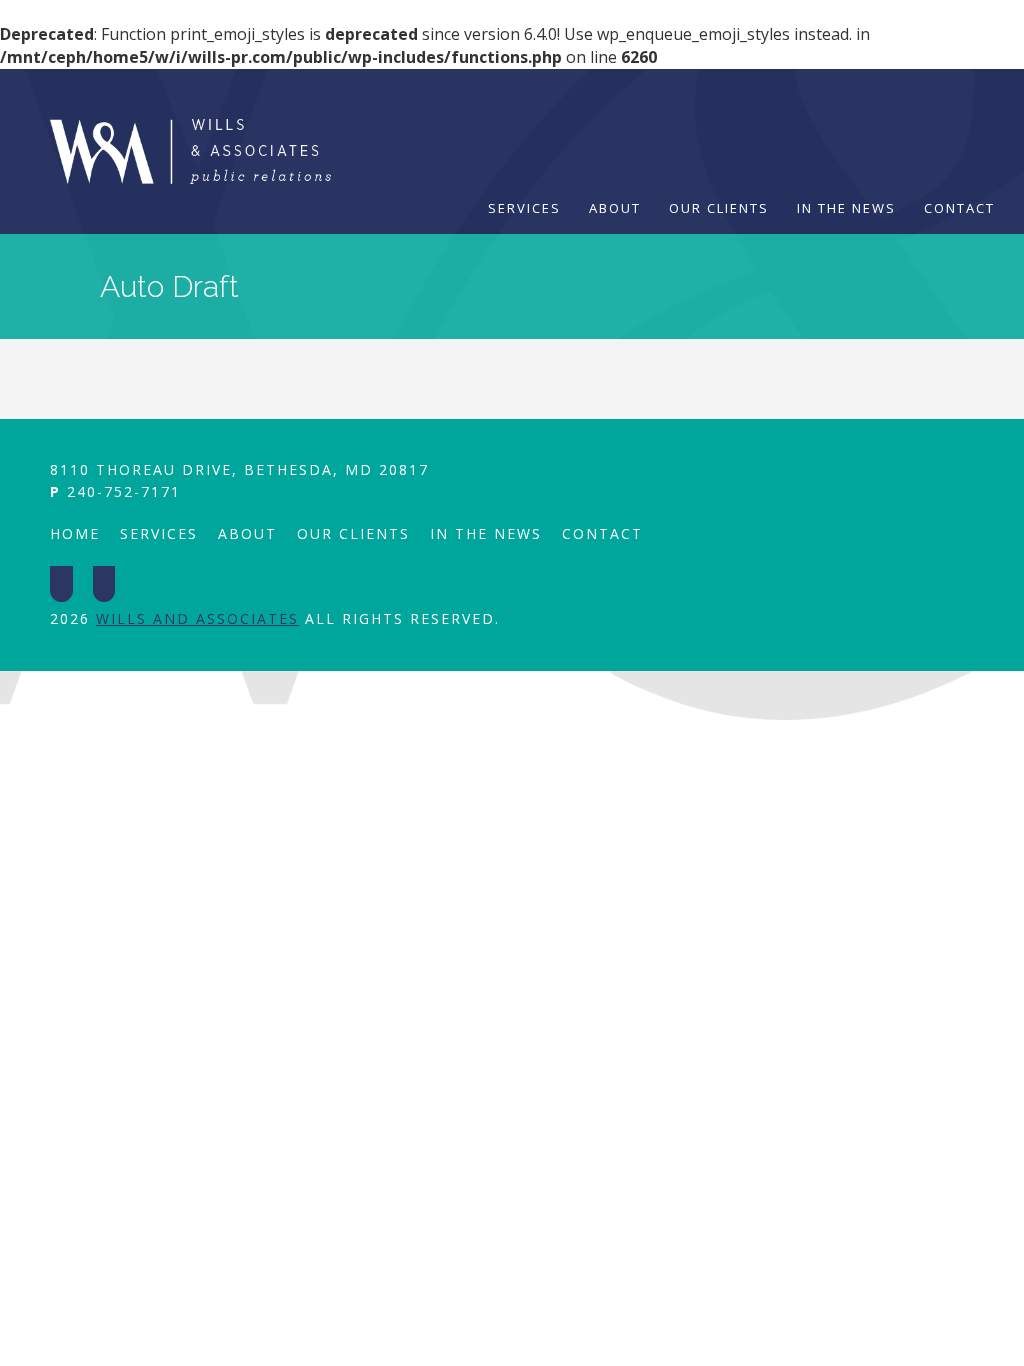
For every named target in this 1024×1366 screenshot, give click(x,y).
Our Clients (719, 208)
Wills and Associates (197, 618)
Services (524, 208)
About (615, 208)
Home (75, 533)
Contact (959, 208)
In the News (846, 208)
